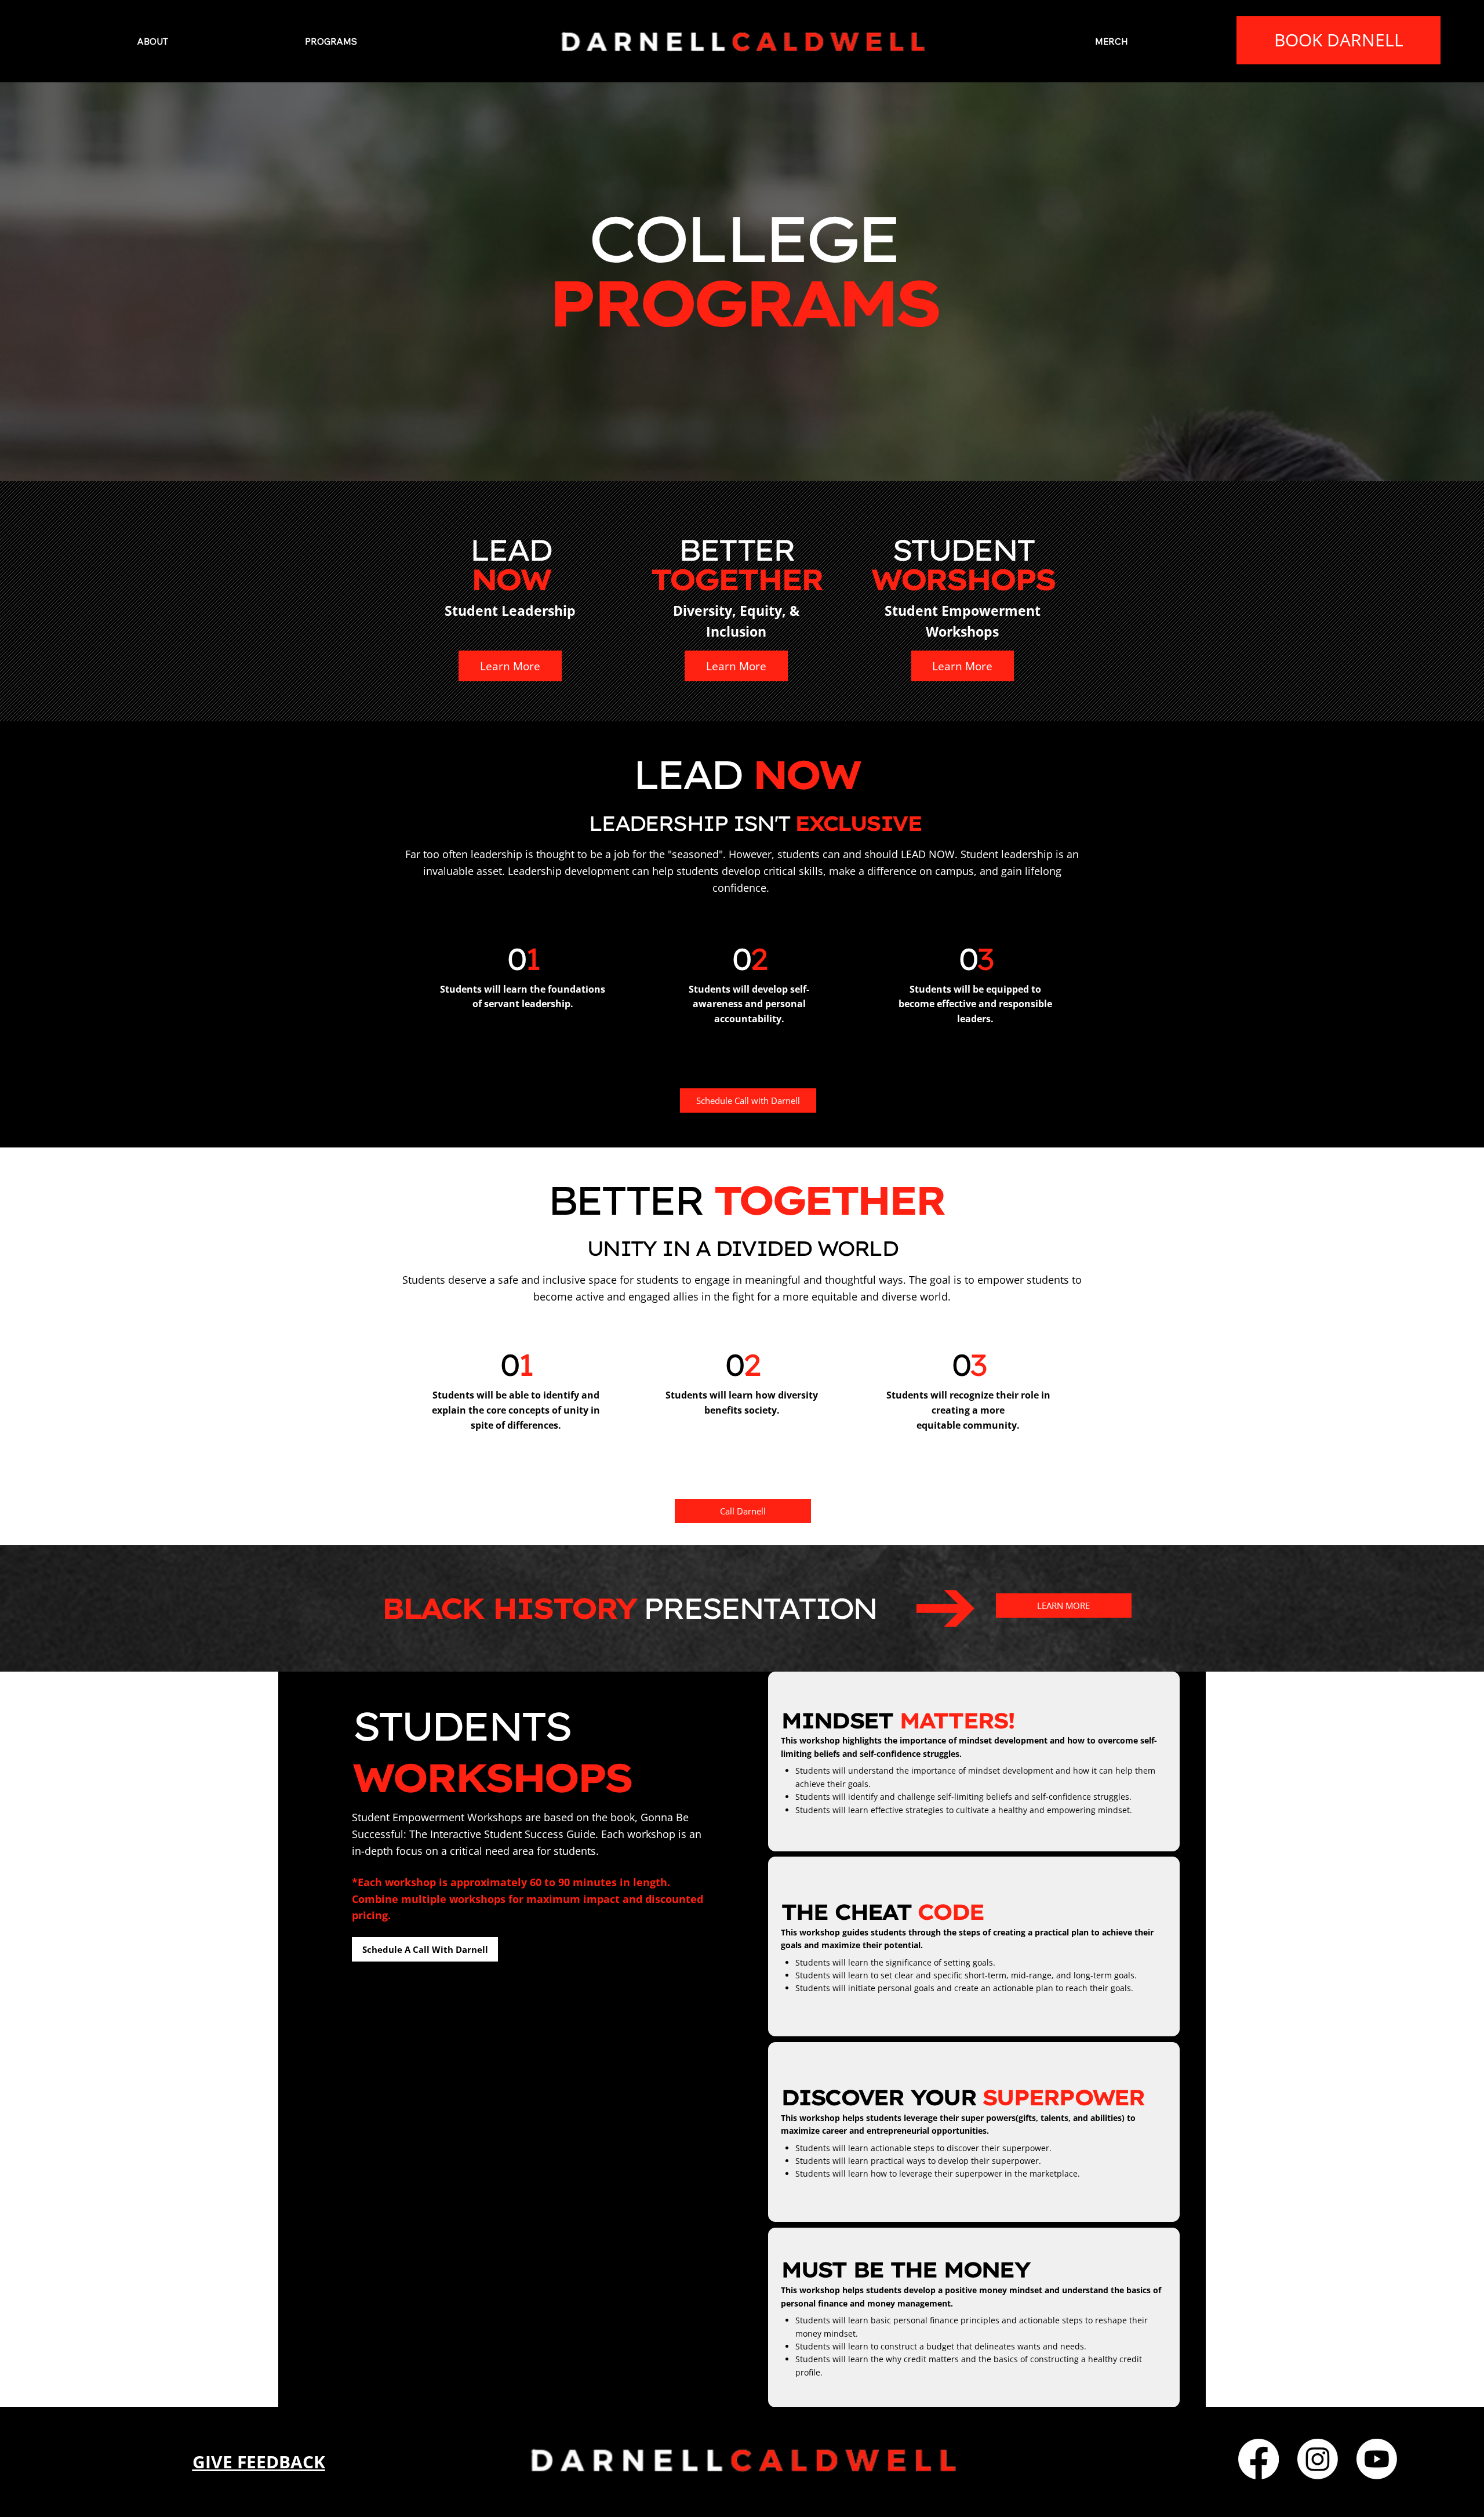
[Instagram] (1318, 2459)
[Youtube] (1377, 2459)
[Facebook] (1259, 2459)
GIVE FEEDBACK (259, 2462)
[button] (331, 41)
